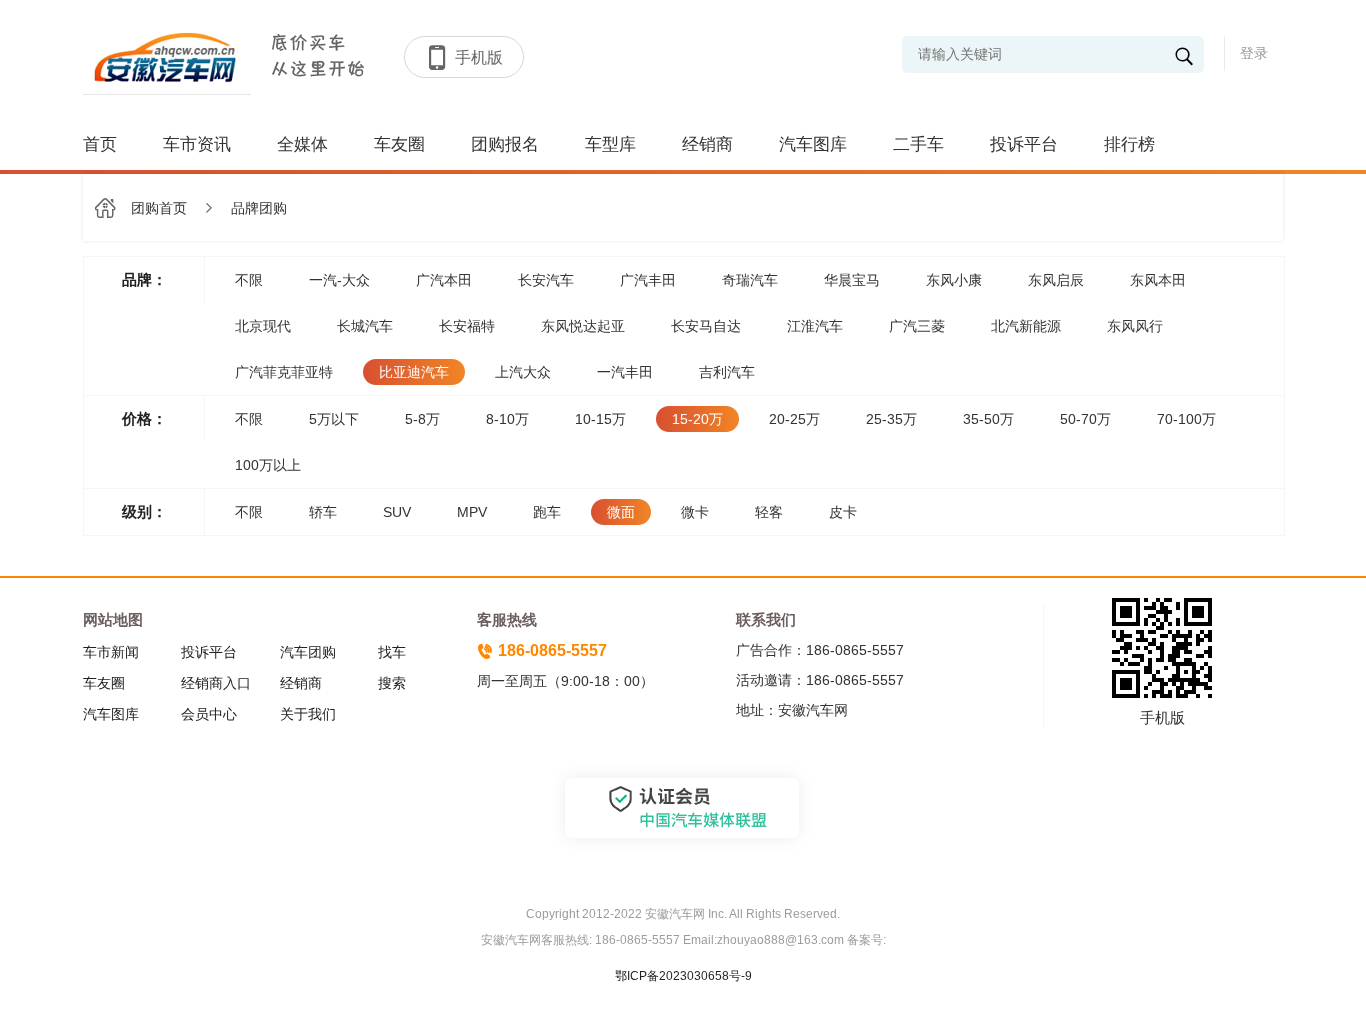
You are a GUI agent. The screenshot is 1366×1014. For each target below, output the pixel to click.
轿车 (323, 512)
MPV (472, 512)
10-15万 (600, 419)
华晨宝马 (852, 280)
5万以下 (334, 419)
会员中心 (209, 714)
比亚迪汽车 (414, 372)
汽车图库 (813, 144)
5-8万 (422, 419)
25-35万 (891, 419)
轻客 (769, 512)
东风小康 (954, 280)
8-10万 (507, 419)
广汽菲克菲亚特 (284, 372)
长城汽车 (365, 326)
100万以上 (268, 465)
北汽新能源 (1026, 326)
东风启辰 (1056, 280)
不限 (249, 280)
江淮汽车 (815, 326)
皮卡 (843, 512)
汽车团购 (308, 652)
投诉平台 (1024, 144)
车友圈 (399, 144)
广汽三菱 (917, 326)
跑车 (547, 512)
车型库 (610, 144)
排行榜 (1129, 144)
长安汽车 (546, 280)
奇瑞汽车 (750, 280)
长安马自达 (706, 326)
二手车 (918, 144)
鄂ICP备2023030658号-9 (683, 976)
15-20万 (697, 419)
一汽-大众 (339, 280)
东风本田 (1158, 280)
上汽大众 (523, 372)
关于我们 (308, 714)
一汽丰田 (625, 372)
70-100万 (1186, 419)
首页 (100, 144)
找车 (392, 652)
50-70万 (1085, 419)
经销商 (707, 144)
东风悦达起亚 (583, 326)
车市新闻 (111, 652)
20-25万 (794, 419)
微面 (621, 512)
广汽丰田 (648, 280)
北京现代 (263, 326)
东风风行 (1135, 326)
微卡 (695, 512)
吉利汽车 (727, 372)
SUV (397, 512)
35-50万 (988, 419)
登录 (1254, 53)
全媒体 (302, 144)
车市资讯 (197, 144)
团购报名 (505, 144)
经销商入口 (216, 683)
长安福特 (467, 326)
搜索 (392, 683)
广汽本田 (444, 280)
